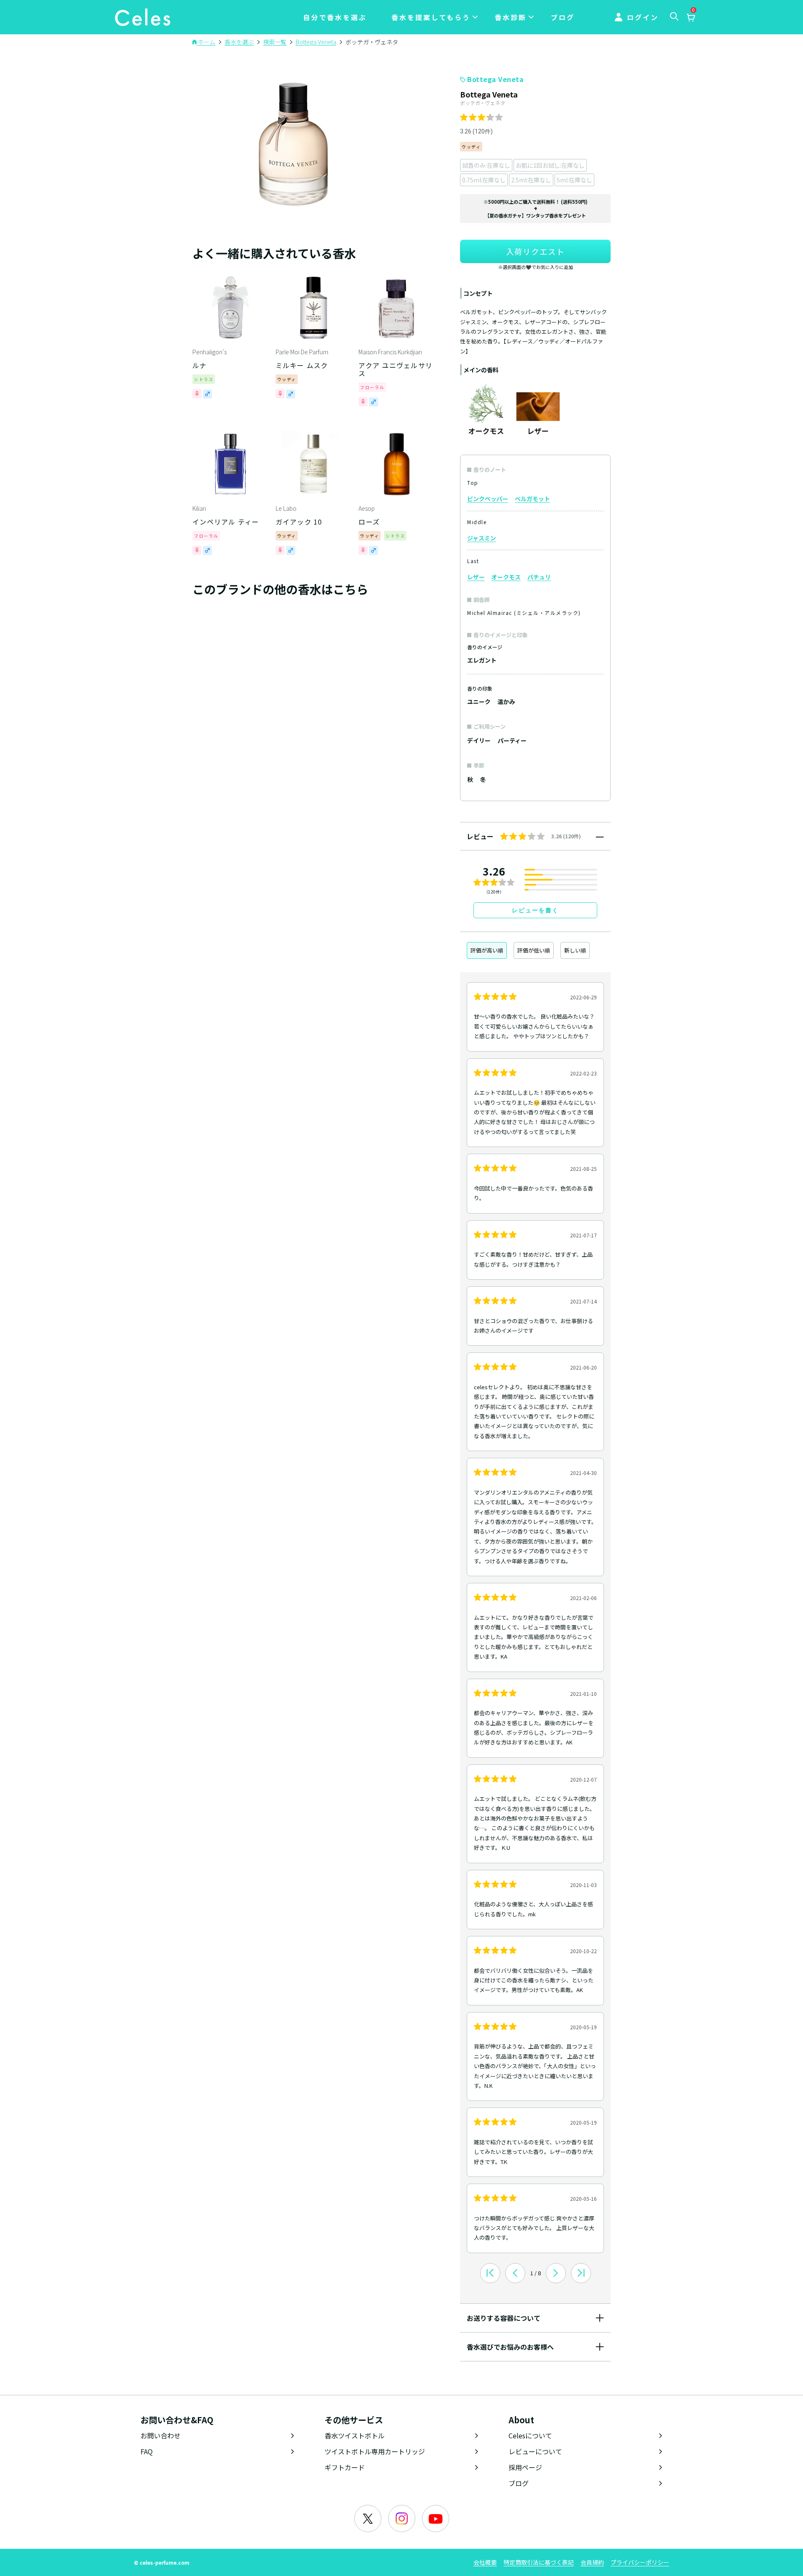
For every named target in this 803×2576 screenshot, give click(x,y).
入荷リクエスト (535, 251)
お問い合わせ (161, 2435)
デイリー (479, 740)
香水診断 (511, 17)
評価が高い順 (487, 950)
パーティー (512, 740)
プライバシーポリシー (640, 2562)
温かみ (506, 702)
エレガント (482, 660)
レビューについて (535, 2451)
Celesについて (530, 2435)
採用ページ (525, 2467)
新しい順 (575, 950)
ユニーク (479, 702)
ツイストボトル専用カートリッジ (375, 2451)
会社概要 (485, 2562)
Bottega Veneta (495, 79)
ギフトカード (345, 2467)
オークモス (506, 577)
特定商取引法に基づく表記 (539, 2562)
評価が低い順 (534, 950)
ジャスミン (482, 538)
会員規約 (592, 2562)
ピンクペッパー (488, 499)
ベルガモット (532, 499)
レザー (476, 577)
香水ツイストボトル (355, 2435)
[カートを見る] (690, 18)
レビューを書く (535, 910)
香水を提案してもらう (431, 17)
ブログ (563, 17)
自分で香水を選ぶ (335, 17)
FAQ (147, 2451)
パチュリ (539, 577)
